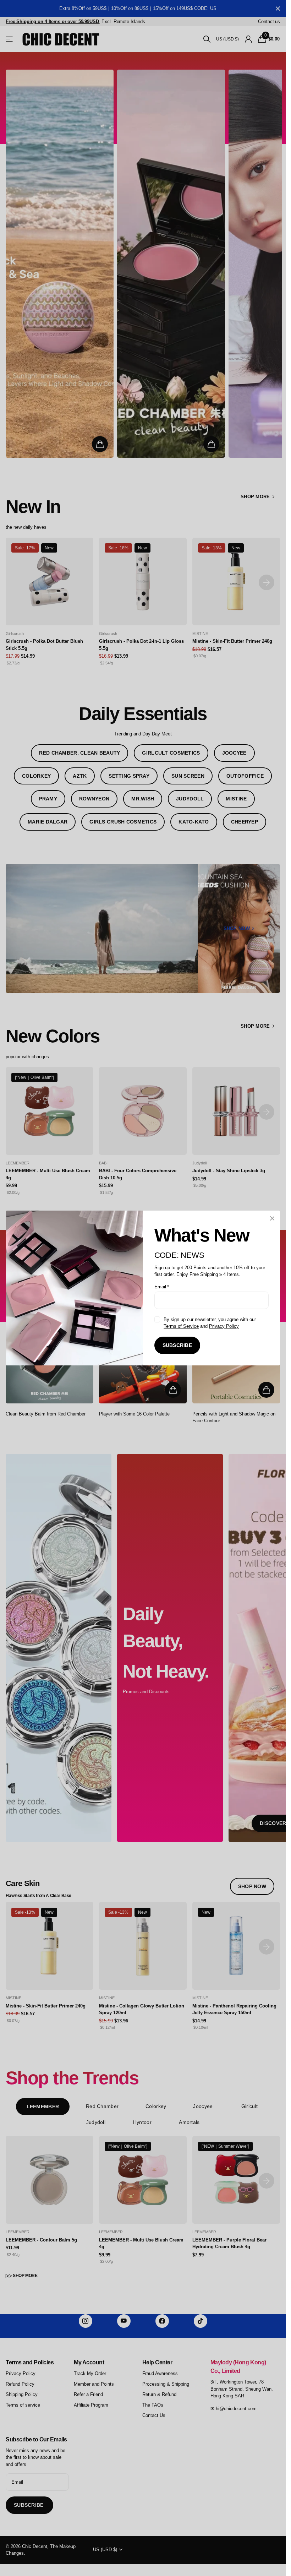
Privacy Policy (224, 1326)
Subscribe (177, 1345)
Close (272, 1218)
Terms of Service (181, 1326)
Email (162, 1287)
